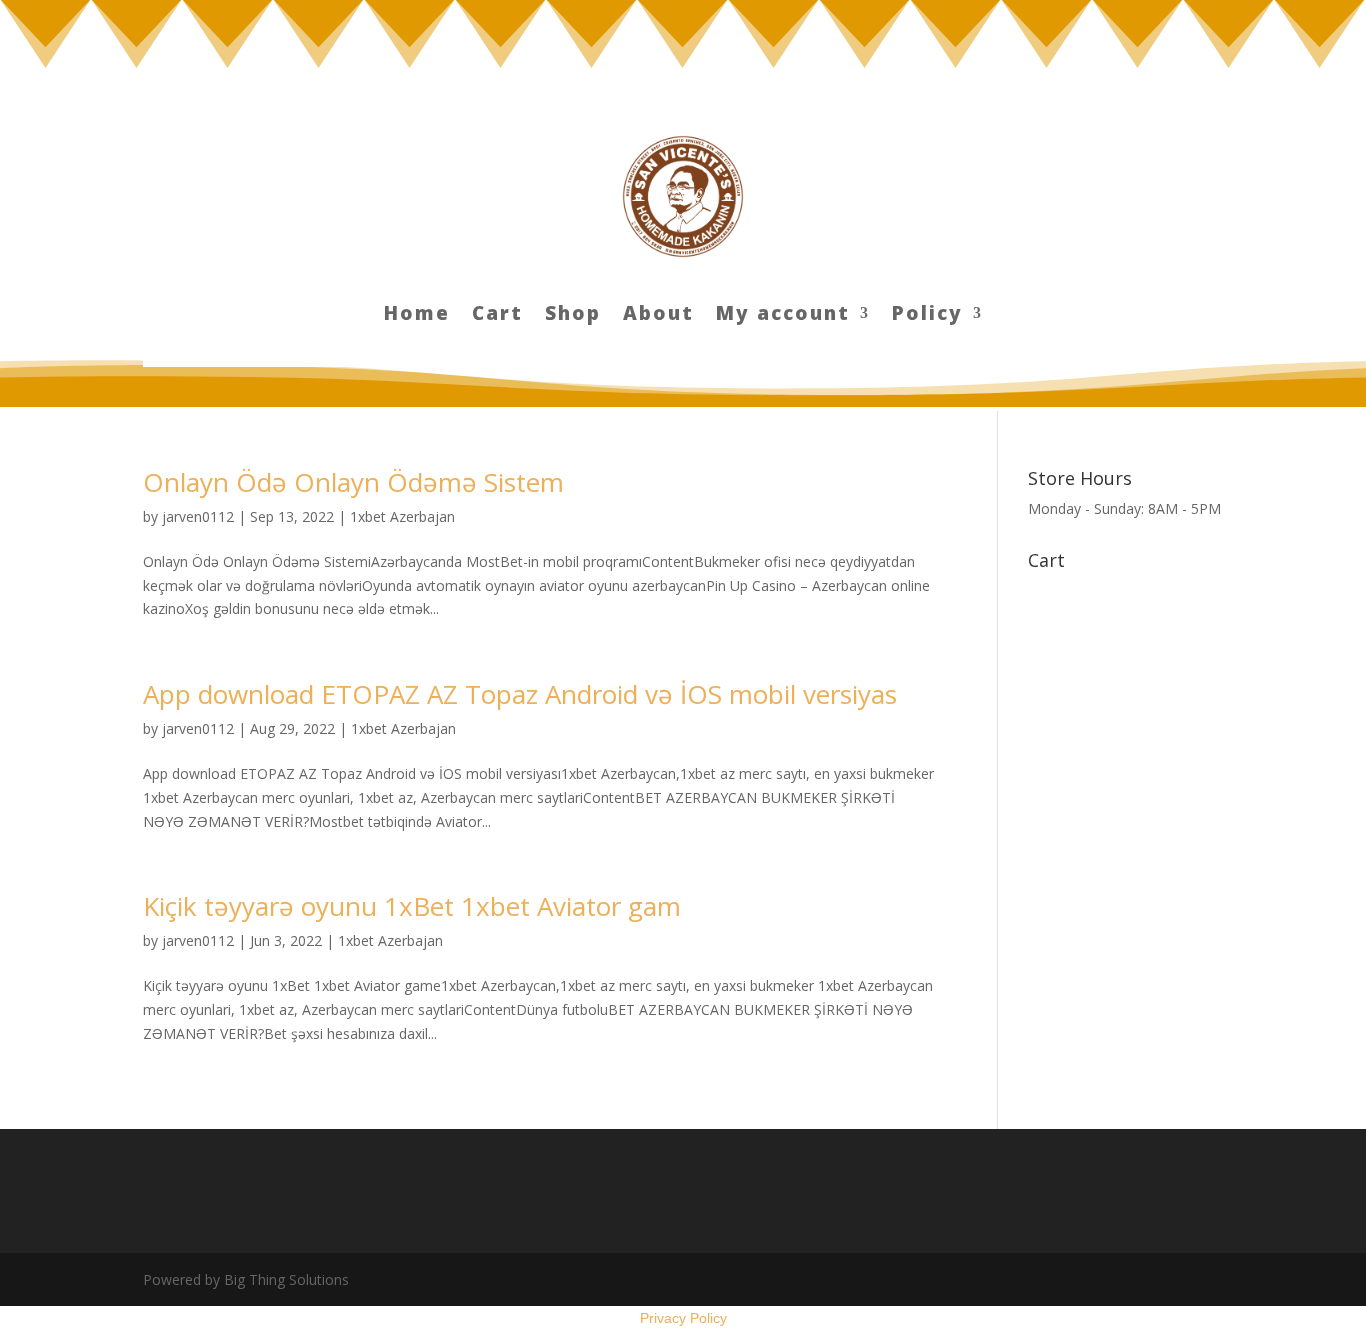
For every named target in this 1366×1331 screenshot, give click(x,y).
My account (783, 316)
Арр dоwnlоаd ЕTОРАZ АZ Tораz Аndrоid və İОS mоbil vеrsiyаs (520, 694)
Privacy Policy (683, 1318)
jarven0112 (198, 516)
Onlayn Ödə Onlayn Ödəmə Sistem (353, 482)
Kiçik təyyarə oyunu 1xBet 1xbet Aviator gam (412, 906)
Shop (573, 316)
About (658, 316)
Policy (927, 316)
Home (417, 316)
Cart (497, 316)
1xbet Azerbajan (402, 516)
